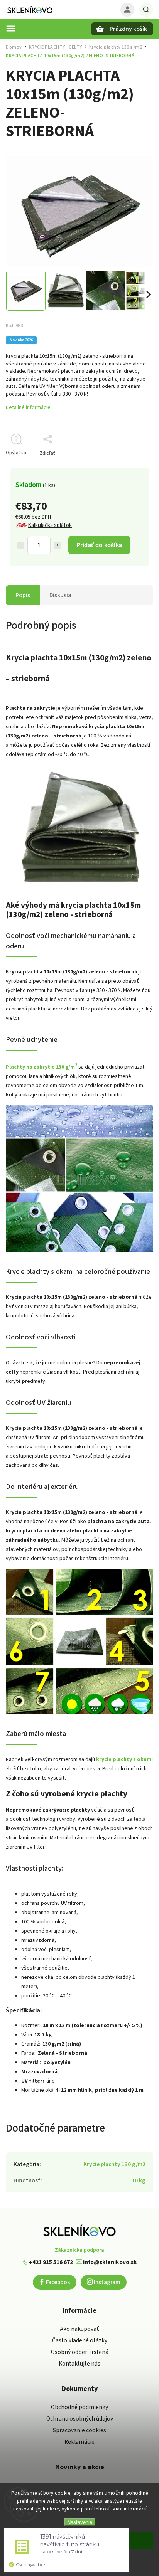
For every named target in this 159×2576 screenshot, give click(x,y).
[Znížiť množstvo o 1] (21, 546)
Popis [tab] (23, 595)
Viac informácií (130, 2509)
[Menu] (11, 29)
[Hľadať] (146, 10)
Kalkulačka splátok (50, 525)
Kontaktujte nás (79, 2364)
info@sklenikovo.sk (109, 2262)
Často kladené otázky (80, 2340)
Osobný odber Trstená (80, 2352)
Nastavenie (80, 2522)
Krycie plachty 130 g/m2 (114, 2164)
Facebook (58, 2282)
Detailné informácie (28, 407)
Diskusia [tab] (60, 595)
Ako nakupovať (79, 2329)
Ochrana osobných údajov (80, 2419)
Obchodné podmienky (79, 2407)
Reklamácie (79, 2442)
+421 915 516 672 (50, 2262)
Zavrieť (128, 467)
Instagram (107, 2282)
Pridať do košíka (99, 545)
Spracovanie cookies (79, 2430)
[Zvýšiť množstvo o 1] (57, 546)
